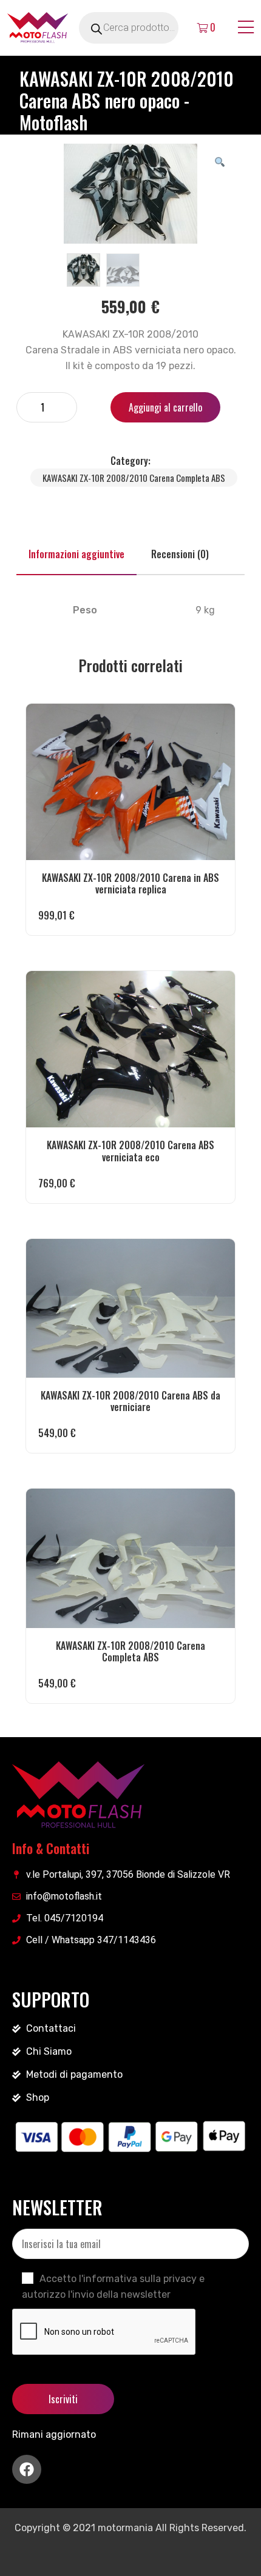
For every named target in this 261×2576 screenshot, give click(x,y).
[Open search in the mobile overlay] (143, 28)
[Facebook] (27, 2469)
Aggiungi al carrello (165, 407)
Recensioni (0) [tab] (180, 554)
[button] (220, 161)
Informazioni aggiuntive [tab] (76, 554)
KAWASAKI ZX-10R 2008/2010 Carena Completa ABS (134, 478)
